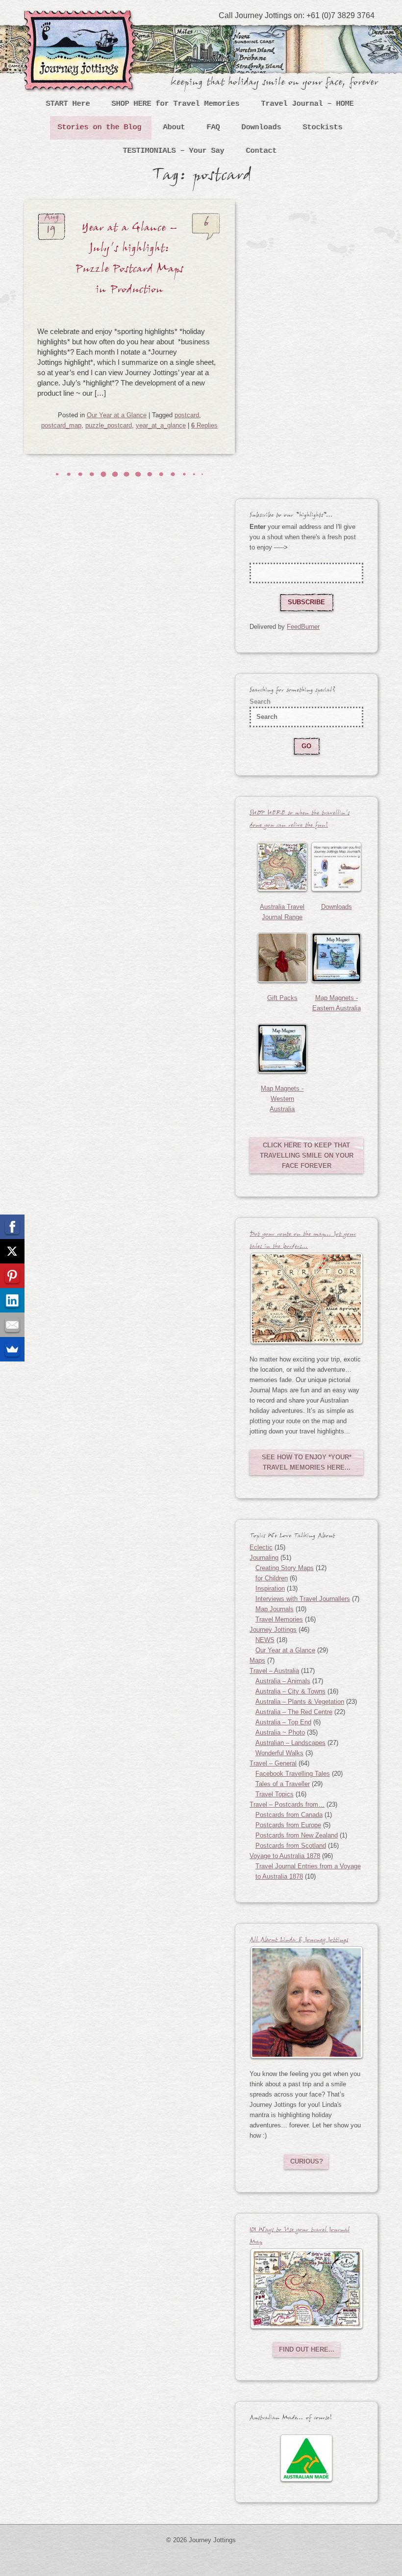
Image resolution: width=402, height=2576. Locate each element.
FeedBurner (303, 627)
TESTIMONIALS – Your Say (174, 151)
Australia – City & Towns (290, 1691)
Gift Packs (282, 998)
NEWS (265, 1640)
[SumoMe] (12, 1349)
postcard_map (61, 425)
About (174, 128)
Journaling (264, 1558)
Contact (262, 151)
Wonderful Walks (279, 1753)
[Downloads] (336, 867)
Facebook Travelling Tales (293, 1774)
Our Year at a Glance (117, 415)
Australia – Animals (283, 1681)
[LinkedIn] (12, 1300)
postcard (187, 415)
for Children (272, 1578)
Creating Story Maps (285, 1568)
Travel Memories (279, 1619)
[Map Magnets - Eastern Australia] (336, 957)
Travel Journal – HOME (308, 104)
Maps (257, 1660)
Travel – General (273, 1763)
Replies (204, 425)
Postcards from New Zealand (297, 1835)
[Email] (12, 1325)
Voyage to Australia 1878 (285, 1856)
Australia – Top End (283, 1722)
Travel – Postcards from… (287, 1804)
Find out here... (307, 2349)
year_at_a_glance (161, 425)
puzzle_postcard (109, 425)
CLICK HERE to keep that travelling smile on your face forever (307, 1156)
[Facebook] (12, 1227)
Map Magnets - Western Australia (282, 1099)
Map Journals (275, 1609)
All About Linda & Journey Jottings (299, 1941)
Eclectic (261, 1547)
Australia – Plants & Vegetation (300, 1702)
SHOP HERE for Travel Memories (176, 104)
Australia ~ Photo (280, 1732)
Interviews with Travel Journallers (303, 1599)
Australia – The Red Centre (294, 1712)
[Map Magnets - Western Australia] (282, 1048)
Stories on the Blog (100, 128)
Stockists (323, 128)
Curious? (307, 2161)
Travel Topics (275, 1794)
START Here (68, 104)
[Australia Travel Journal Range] (282, 867)
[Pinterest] (12, 1276)
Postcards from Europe (288, 1825)
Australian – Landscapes (290, 1743)
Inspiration (270, 1588)
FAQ (214, 128)
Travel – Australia (274, 1671)
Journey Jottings (82, 25)
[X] (12, 1251)
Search (260, 702)
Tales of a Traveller (283, 1784)
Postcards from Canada (289, 1815)
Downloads (262, 128)
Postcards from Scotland (291, 1846)
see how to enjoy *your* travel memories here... (307, 1462)
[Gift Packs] (282, 957)
